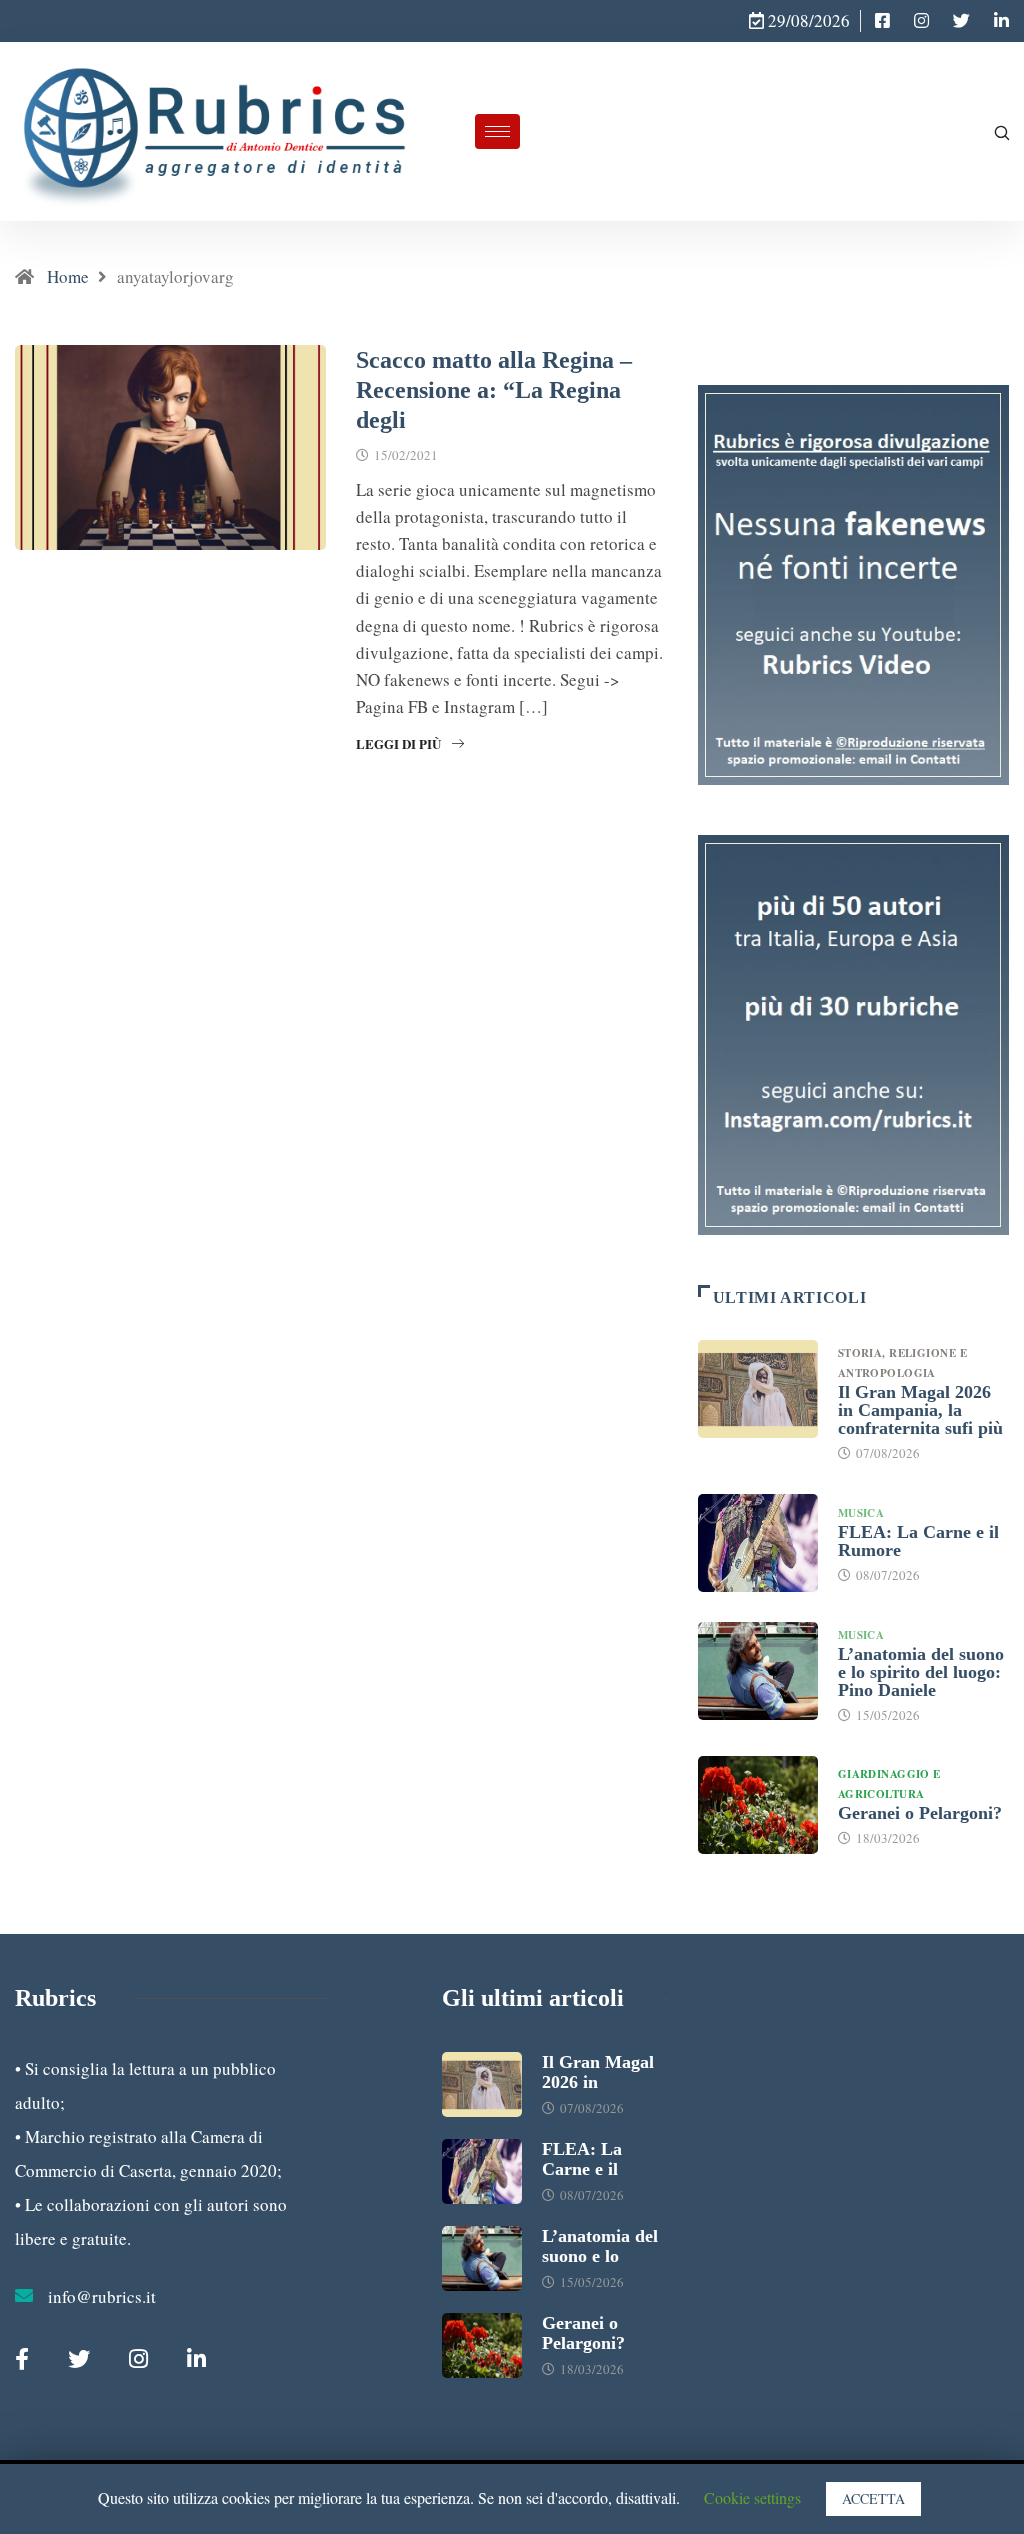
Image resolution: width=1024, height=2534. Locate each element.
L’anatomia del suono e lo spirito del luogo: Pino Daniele (921, 1672)
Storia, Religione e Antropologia (902, 1363)
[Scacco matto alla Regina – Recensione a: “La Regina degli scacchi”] (882, 21)
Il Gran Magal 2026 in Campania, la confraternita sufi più (920, 1410)
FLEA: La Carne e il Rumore (918, 1541)
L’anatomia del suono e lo (600, 2246)
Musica (861, 1513)
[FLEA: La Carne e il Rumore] (758, 1543)
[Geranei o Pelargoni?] (758, 1805)
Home (68, 276)
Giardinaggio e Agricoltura (889, 1784)
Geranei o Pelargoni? (920, 1813)
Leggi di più (398, 743)
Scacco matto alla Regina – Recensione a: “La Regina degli (494, 390)
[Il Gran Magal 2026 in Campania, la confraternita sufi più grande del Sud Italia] (758, 1389)
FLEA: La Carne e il (582, 2159)
